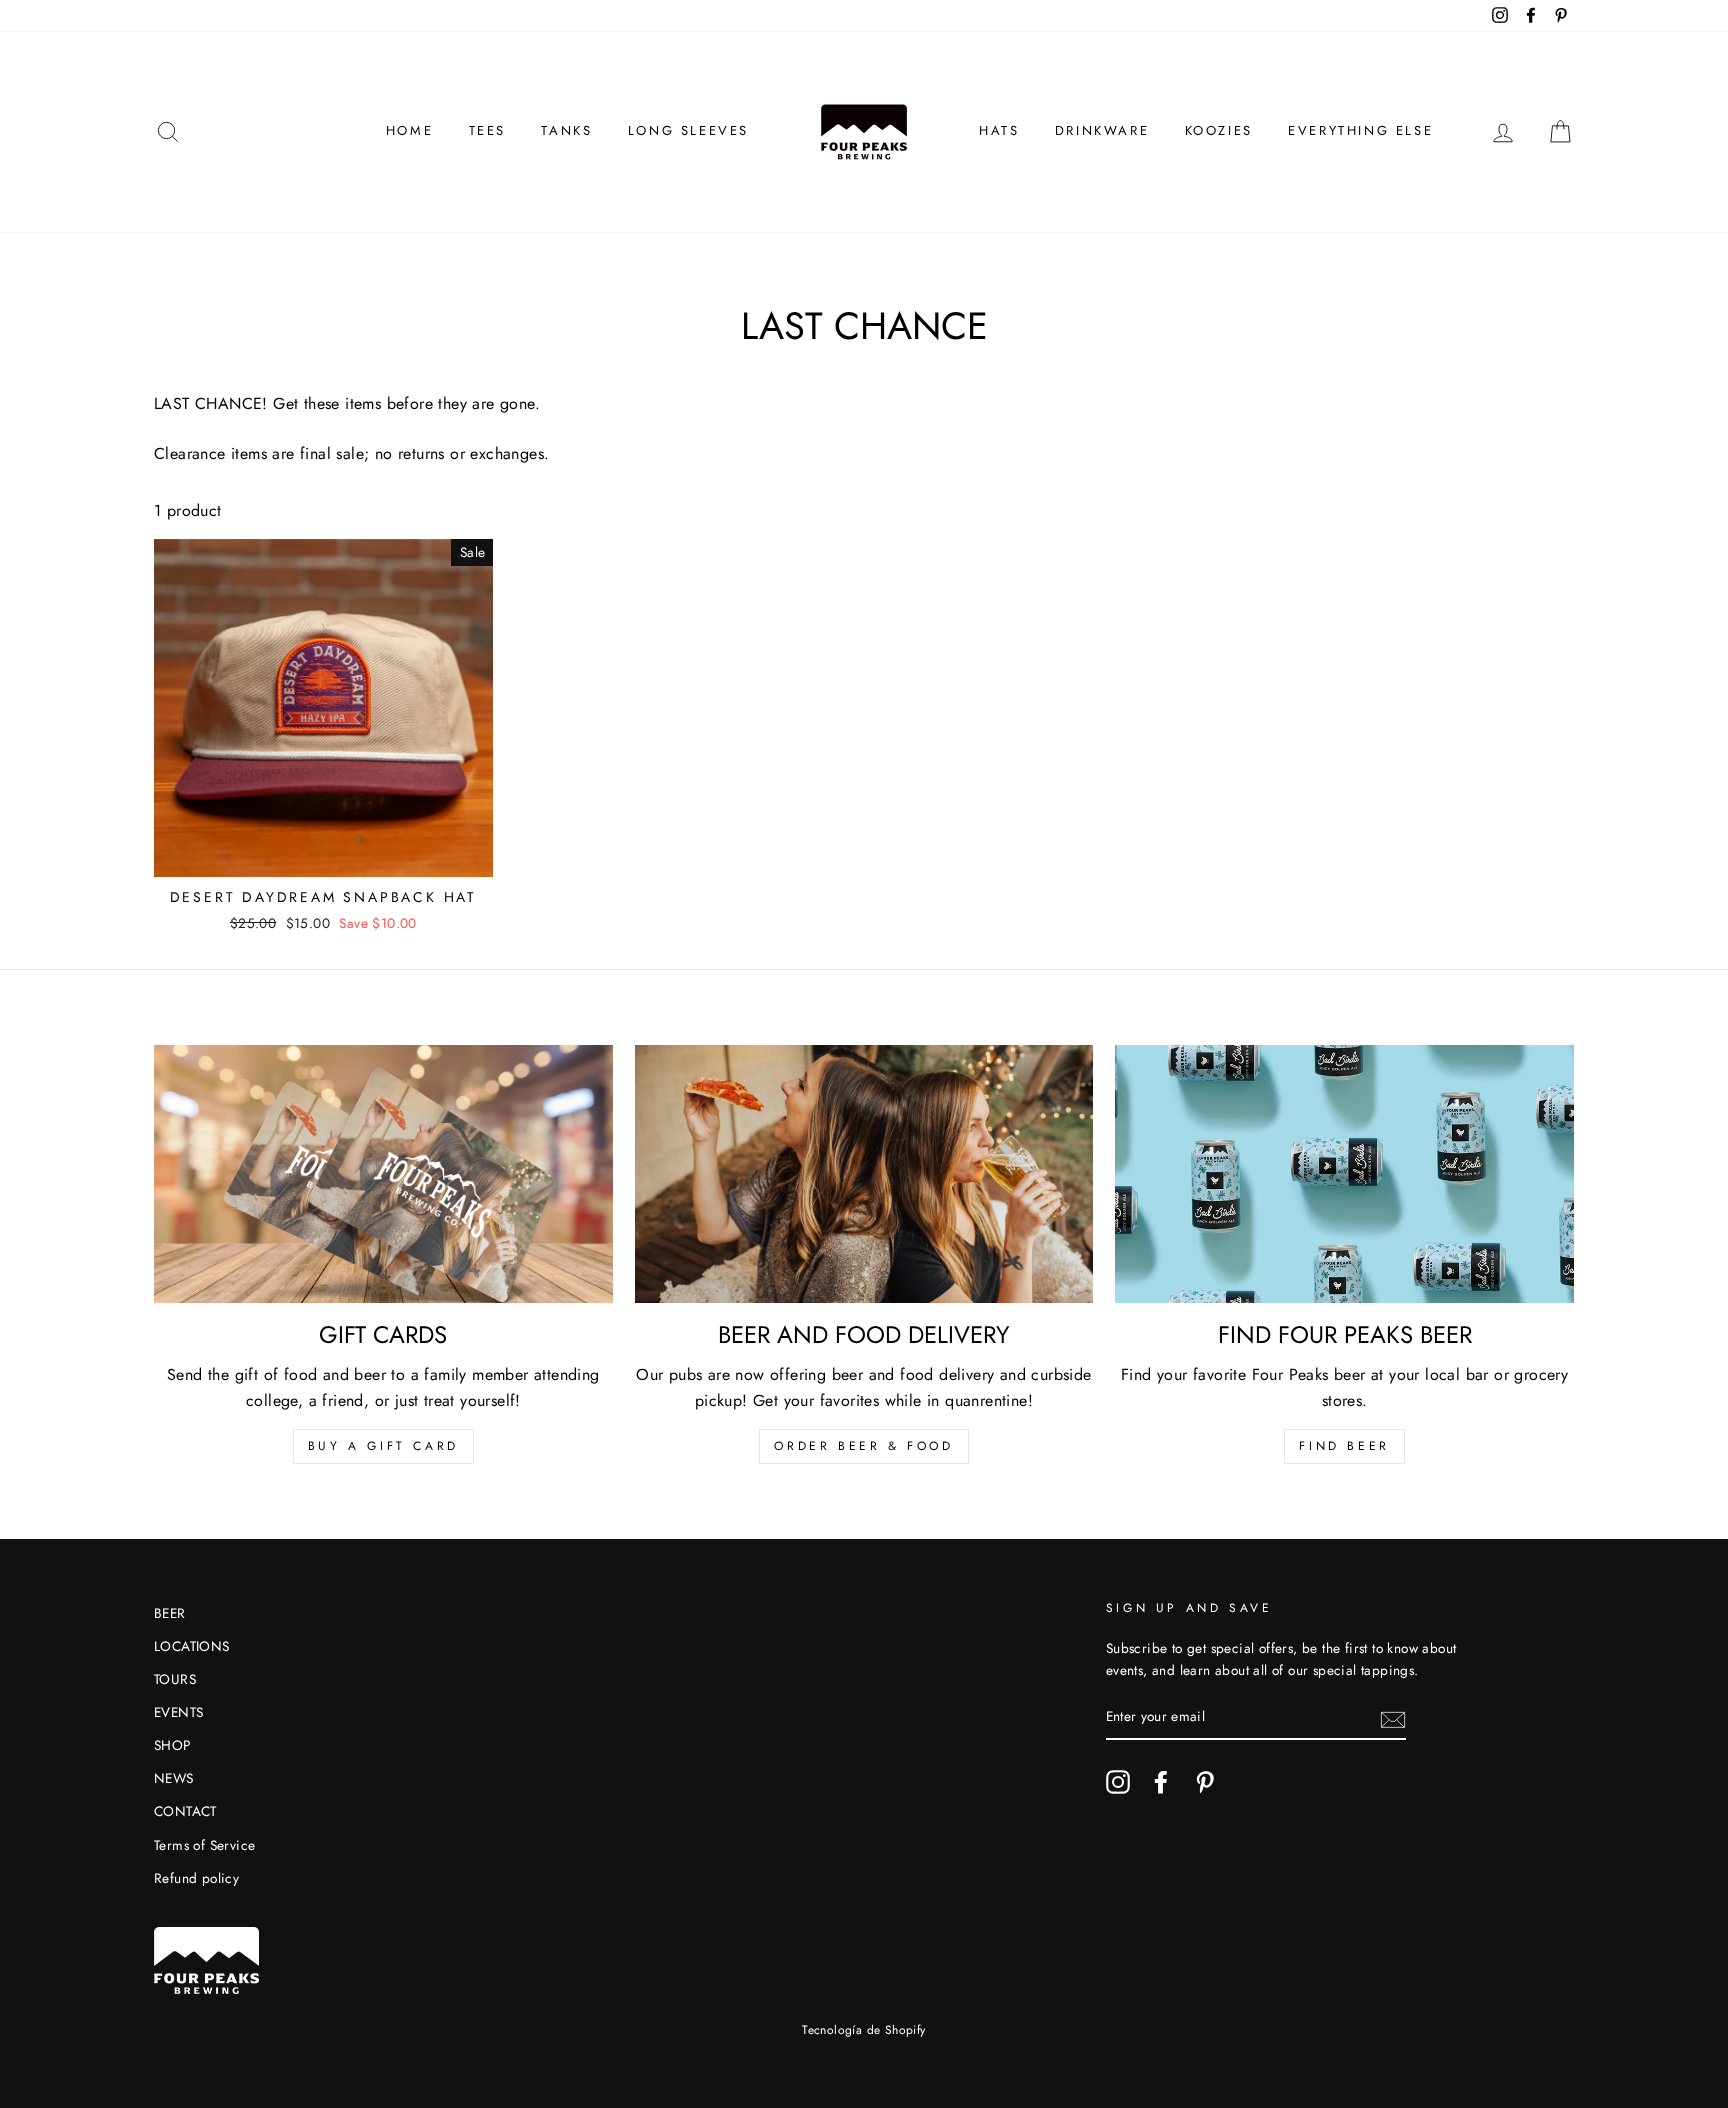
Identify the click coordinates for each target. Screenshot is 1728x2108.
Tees (487, 130)
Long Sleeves (688, 130)
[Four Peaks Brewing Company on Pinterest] (1205, 1782)
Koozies (1219, 130)
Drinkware (1102, 130)
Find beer (1344, 1446)
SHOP (172, 1745)
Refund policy (196, 1878)
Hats (999, 130)
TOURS (175, 1679)
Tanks (566, 130)
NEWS (174, 1778)
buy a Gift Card (383, 1446)
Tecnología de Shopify (863, 2030)
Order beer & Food (863, 1446)
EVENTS (178, 1712)
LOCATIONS (192, 1646)
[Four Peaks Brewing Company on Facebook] (1161, 1782)
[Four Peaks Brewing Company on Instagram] (1118, 1782)
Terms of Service (204, 1845)
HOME (409, 130)
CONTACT (185, 1811)
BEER (170, 1613)
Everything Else (1360, 130)
